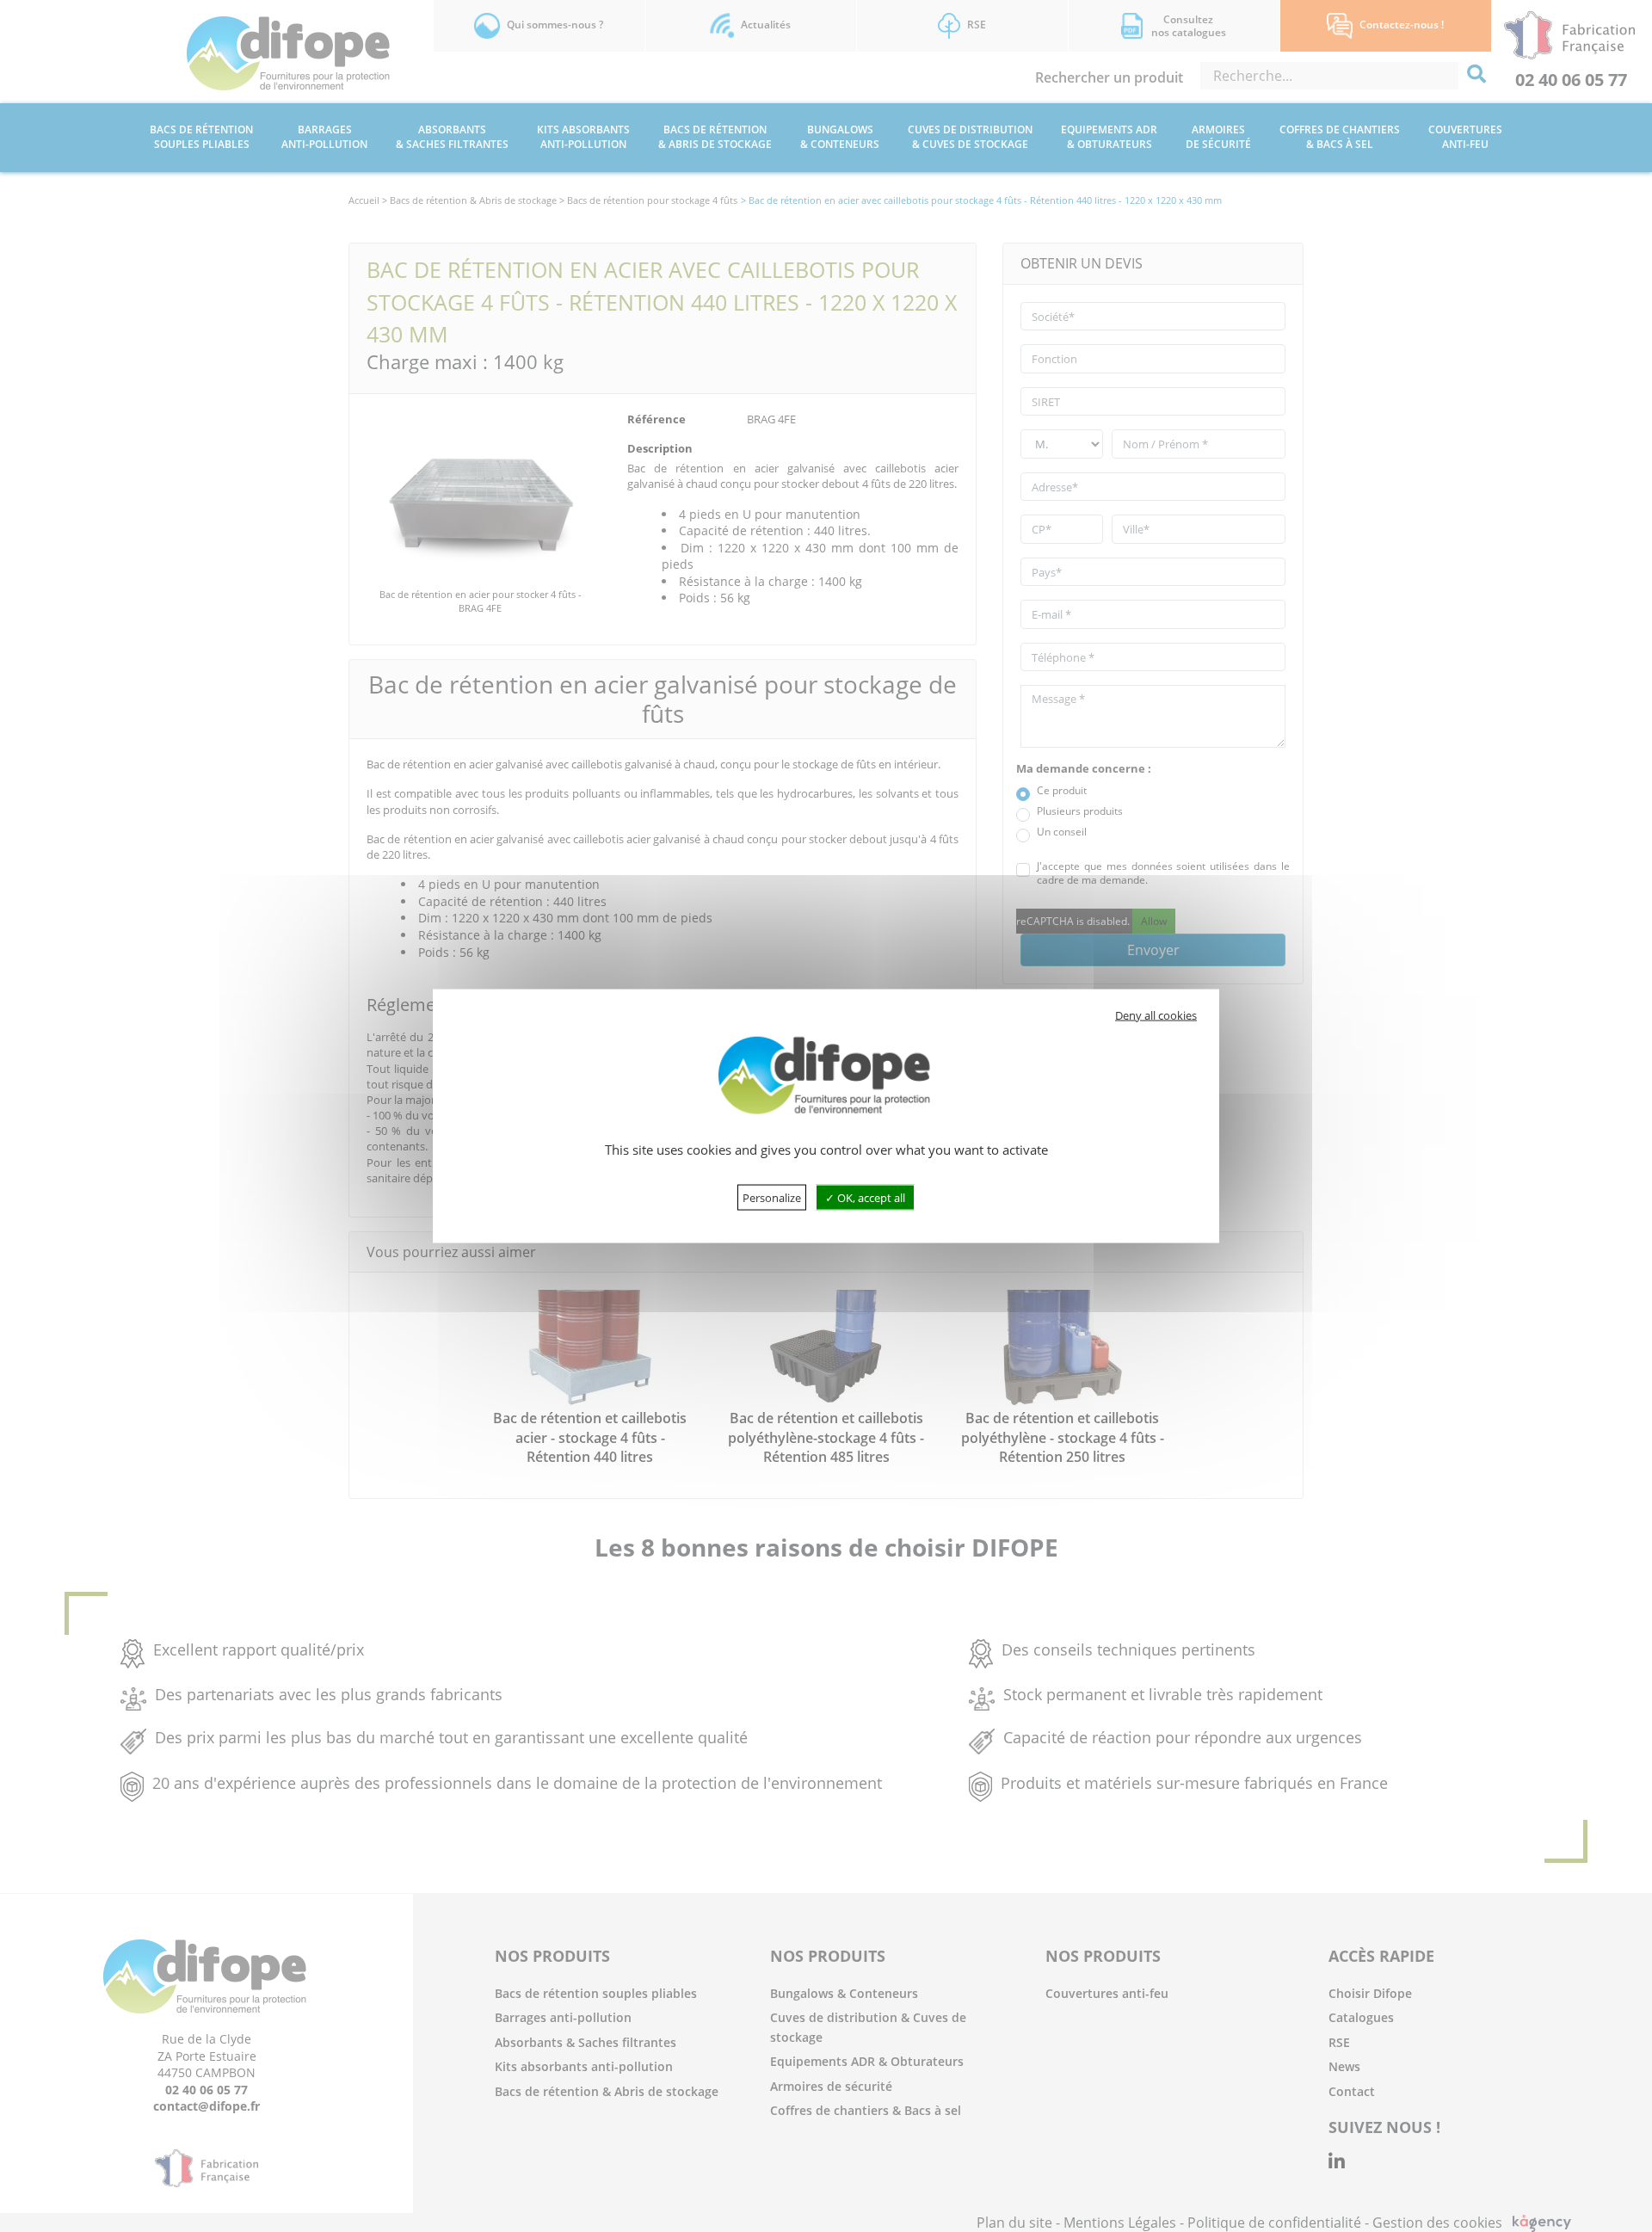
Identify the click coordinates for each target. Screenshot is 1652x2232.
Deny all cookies (1156, 1015)
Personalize (772, 1197)
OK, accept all (870, 1197)
